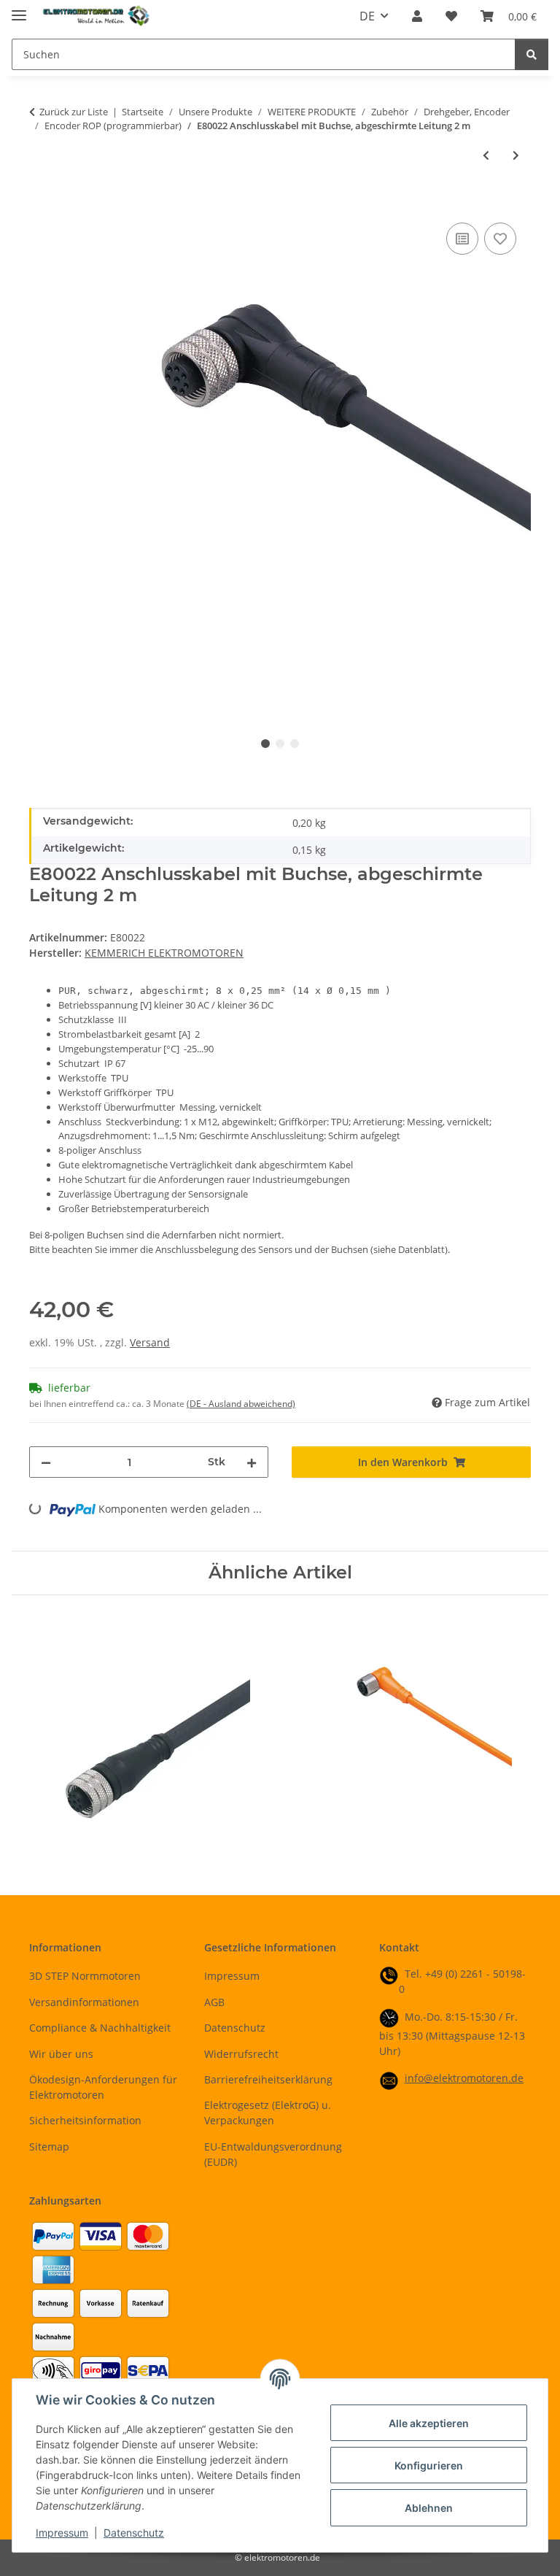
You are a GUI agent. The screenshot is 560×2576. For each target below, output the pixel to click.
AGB (214, 2002)
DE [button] (367, 16)
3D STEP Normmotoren (85, 1976)
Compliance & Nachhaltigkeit (100, 2028)
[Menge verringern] (46, 1462)
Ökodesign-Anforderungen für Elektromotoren (103, 2087)
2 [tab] (280, 744)
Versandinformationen (84, 2002)
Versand (150, 1342)
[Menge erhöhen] (252, 1462)
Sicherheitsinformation (85, 2120)
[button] (417, 16)
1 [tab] (265, 744)
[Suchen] (532, 54)
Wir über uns (61, 2054)
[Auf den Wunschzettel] (500, 239)
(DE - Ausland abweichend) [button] (241, 1404)
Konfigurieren (429, 2465)
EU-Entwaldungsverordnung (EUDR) (273, 2154)
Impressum (62, 2533)
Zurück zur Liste (74, 112)
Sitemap (49, 2147)
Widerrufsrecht (241, 2054)
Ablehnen (429, 2508)
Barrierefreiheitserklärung (268, 2079)
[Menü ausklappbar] (19, 9)
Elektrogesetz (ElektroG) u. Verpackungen (268, 2113)
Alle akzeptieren (429, 2423)
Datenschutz (134, 2533)
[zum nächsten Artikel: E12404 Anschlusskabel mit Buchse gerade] (516, 155)
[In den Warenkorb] (41, 203)
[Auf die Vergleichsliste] (462, 239)
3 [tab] (295, 744)
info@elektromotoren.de (464, 2078)
